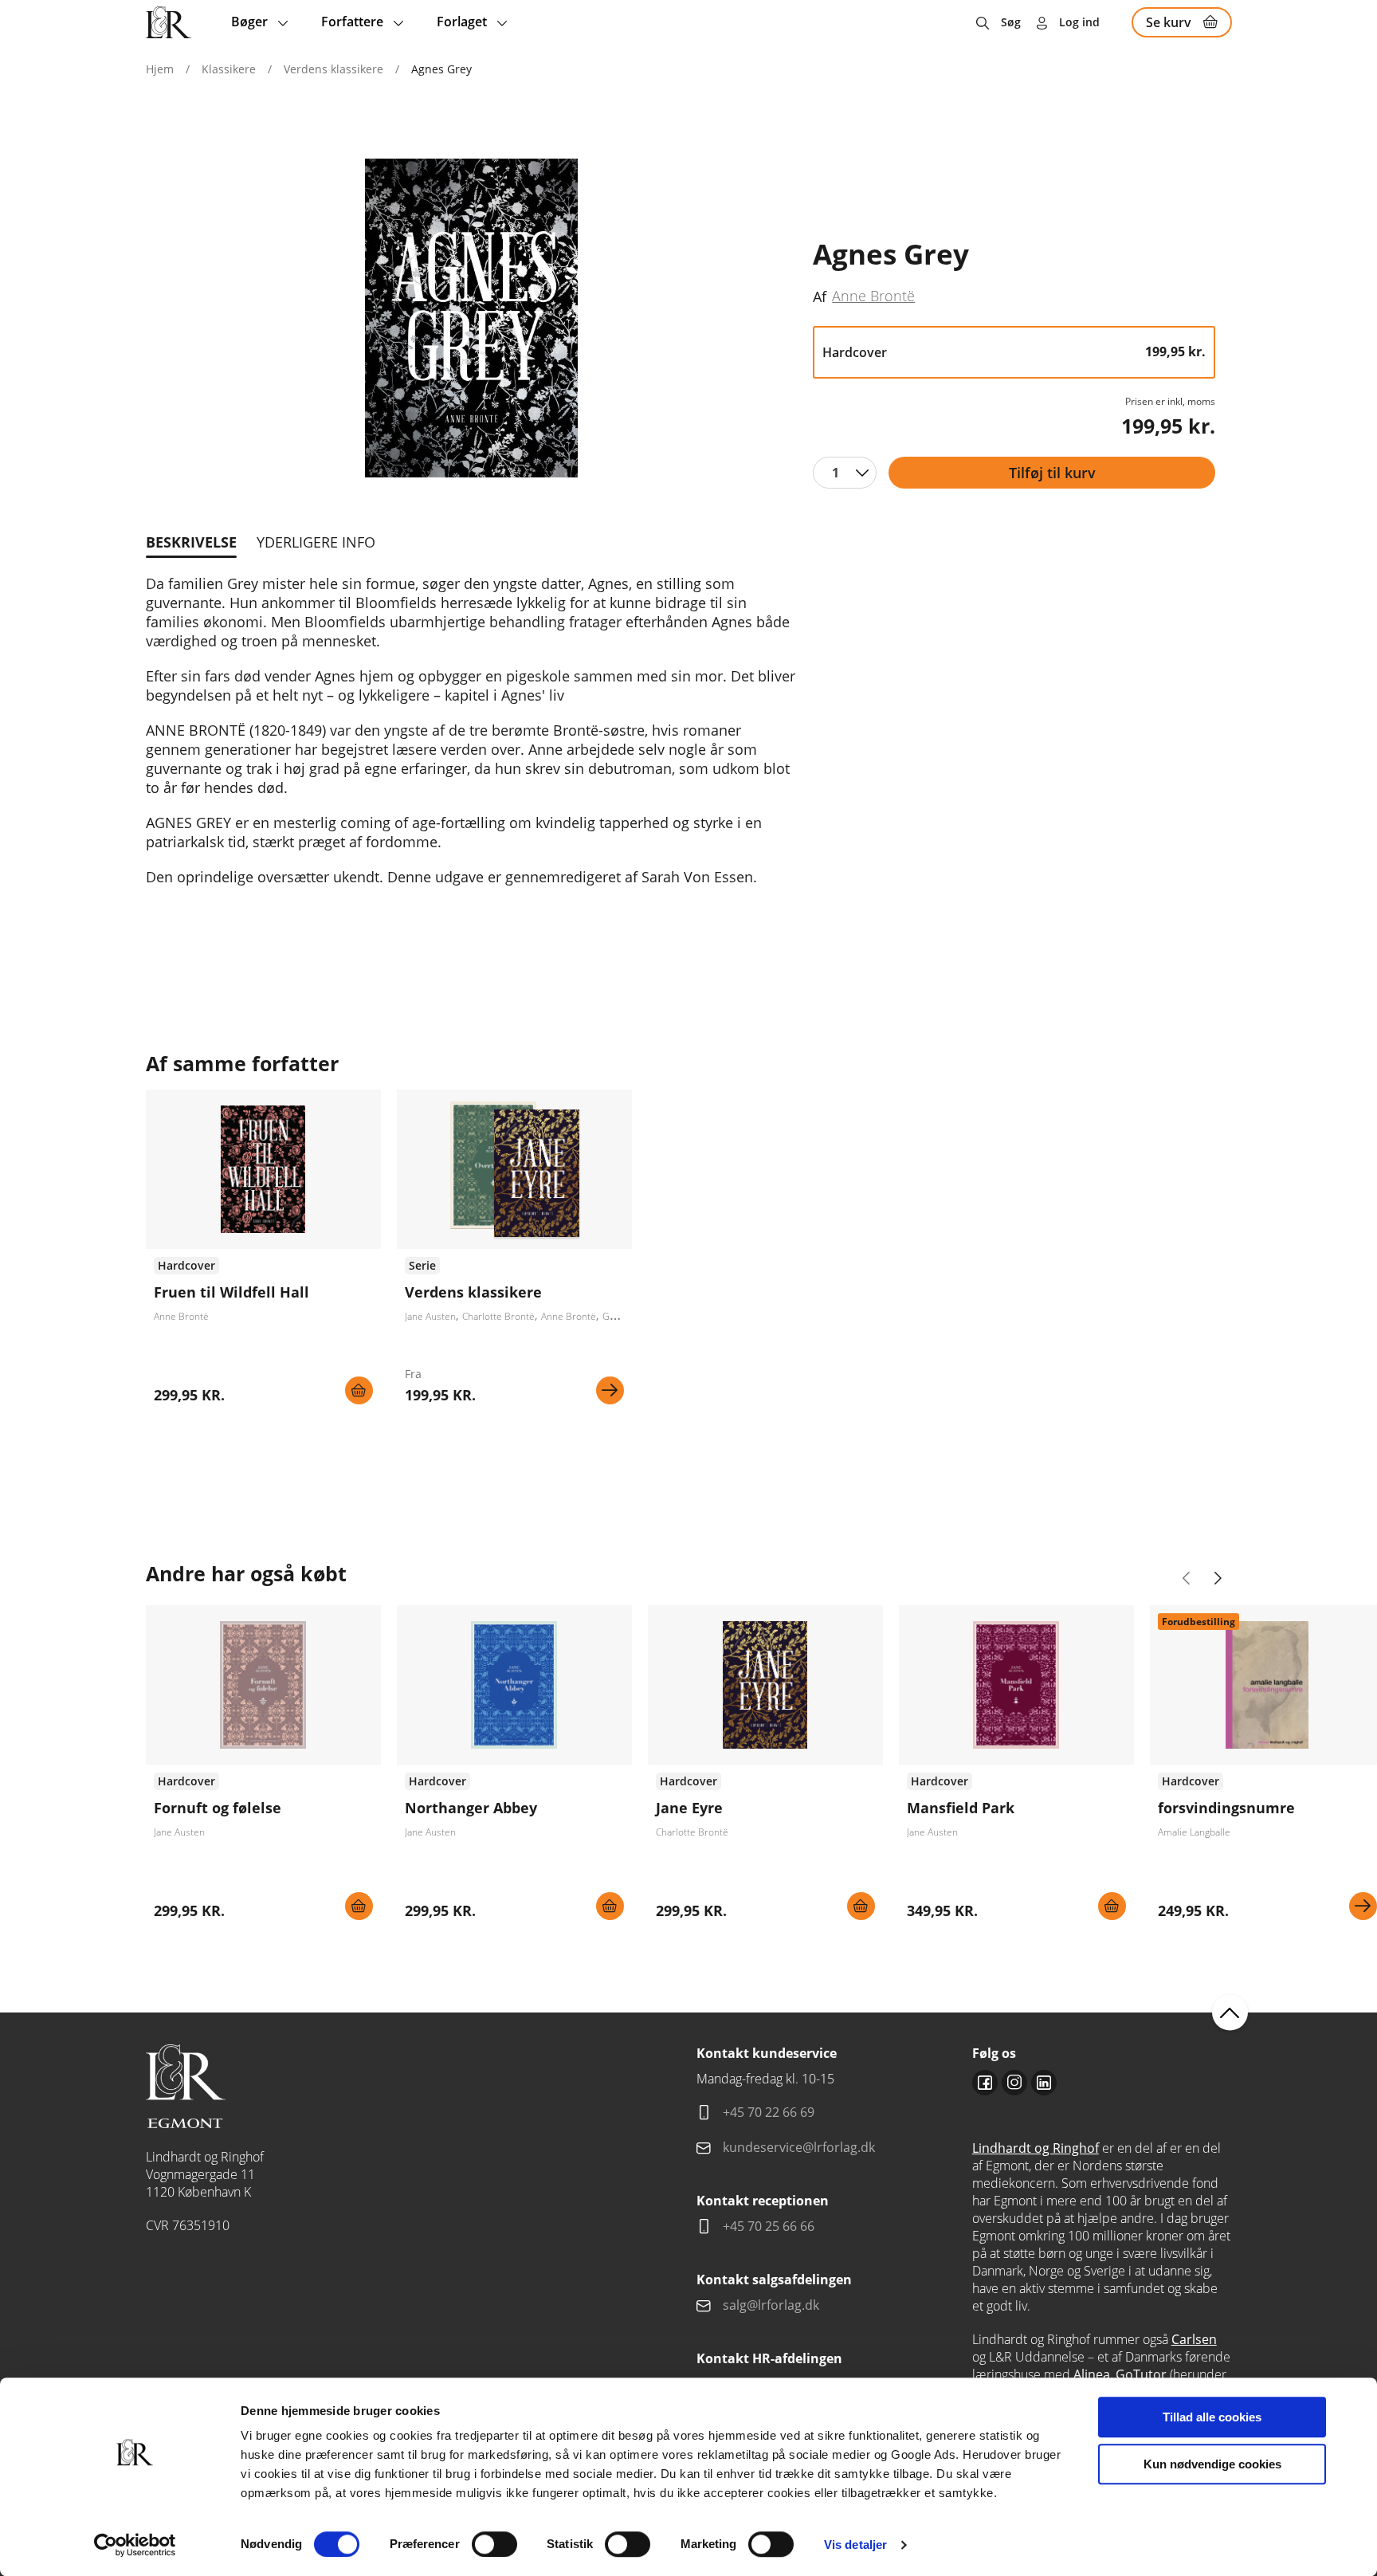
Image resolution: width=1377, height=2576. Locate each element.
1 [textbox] (836, 473)
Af (820, 296)
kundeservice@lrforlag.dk (799, 2147)
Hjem (160, 69)
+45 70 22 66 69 (769, 2112)
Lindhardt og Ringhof (1036, 2148)
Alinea (1092, 2374)
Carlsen (1194, 2339)
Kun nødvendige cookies (1212, 2464)
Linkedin (1044, 2083)
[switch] (494, 2544)
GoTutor (1141, 2374)
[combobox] (845, 473)
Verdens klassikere (333, 69)
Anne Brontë (873, 296)
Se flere (514, 1253)
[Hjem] (169, 22)
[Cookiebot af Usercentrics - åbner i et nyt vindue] (135, 2545)
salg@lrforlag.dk (771, 2305)
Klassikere (229, 69)
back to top (1230, 2013)
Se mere (610, 1390)
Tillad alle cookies (1212, 2417)
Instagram (1014, 2083)
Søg (1011, 22)
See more (263, 1253)
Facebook (985, 2083)
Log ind (1079, 22)
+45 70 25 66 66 (769, 2226)
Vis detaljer (855, 2545)
